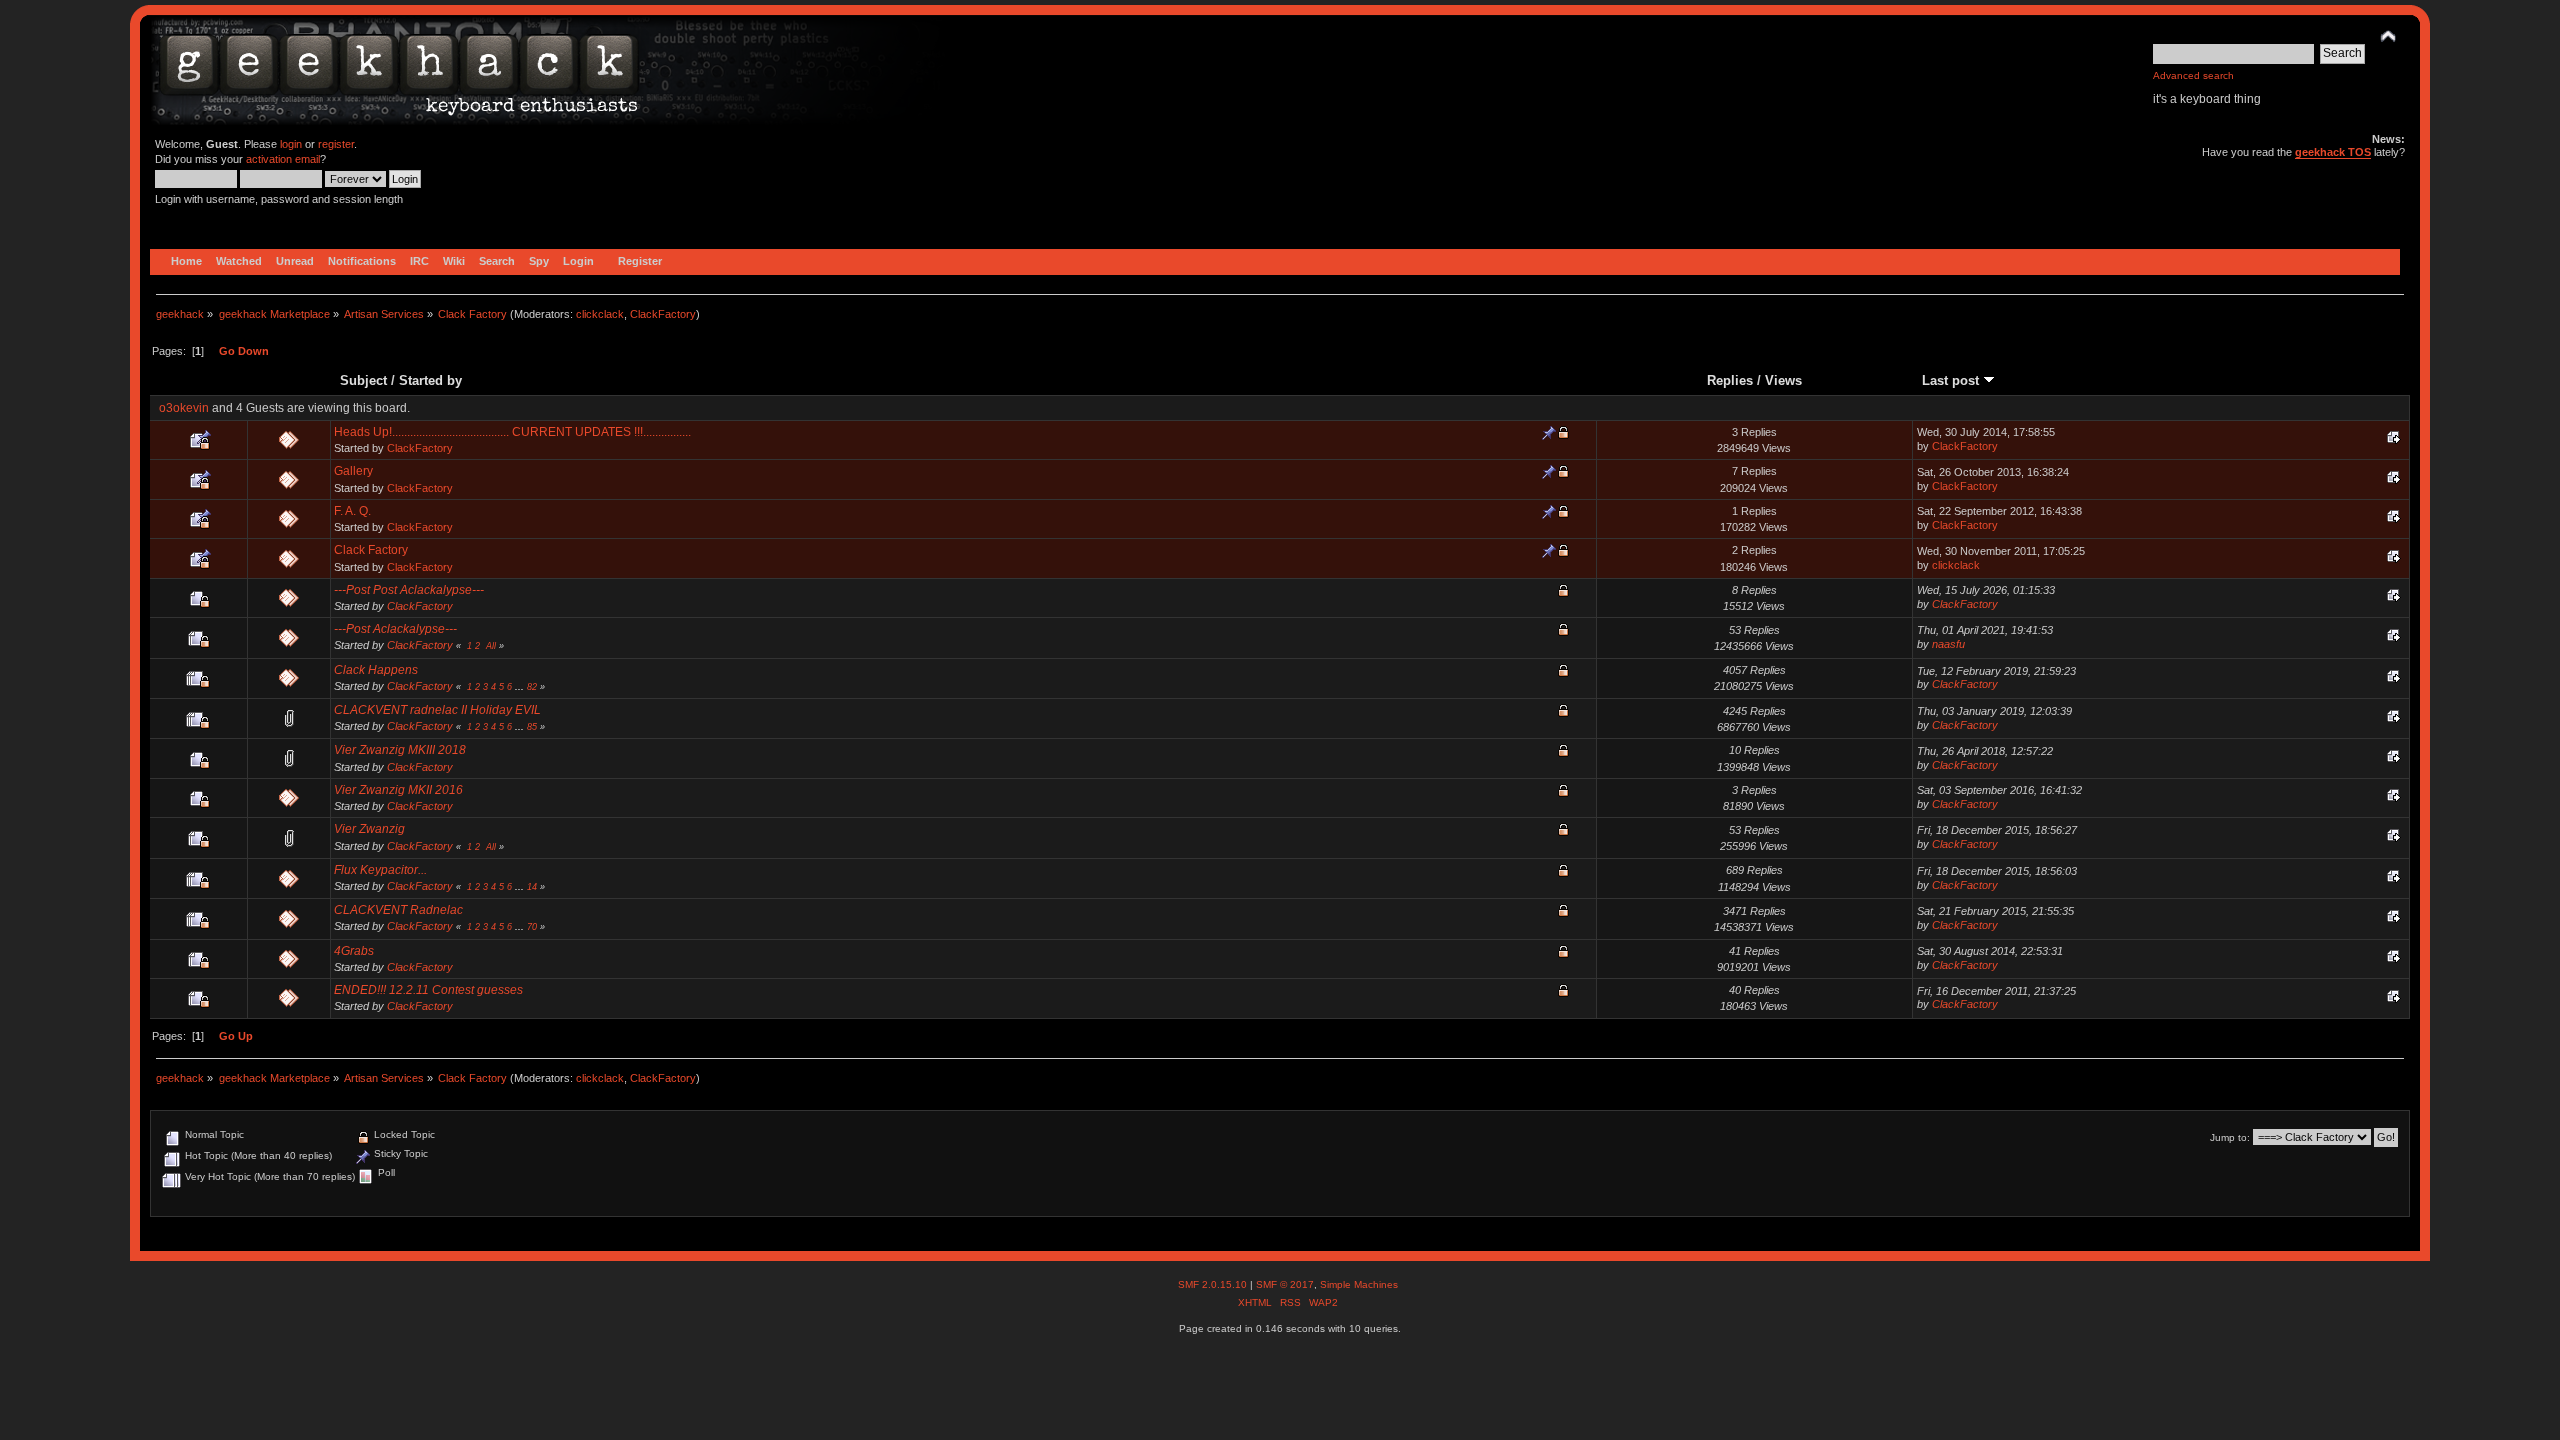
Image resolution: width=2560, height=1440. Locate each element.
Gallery (353, 471)
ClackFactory (663, 314)
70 (532, 927)
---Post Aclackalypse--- (395, 629)
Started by (430, 380)
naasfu (1948, 644)
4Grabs (354, 951)
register (336, 144)
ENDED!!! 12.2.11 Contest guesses (428, 990)
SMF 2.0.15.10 (1214, 1284)
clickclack (600, 314)
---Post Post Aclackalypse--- (409, 590)
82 (532, 687)
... (521, 687)
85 (532, 727)
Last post (1952, 380)
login (291, 144)
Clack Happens (376, 670)
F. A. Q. (352, 511)
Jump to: (2230, 1137)
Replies (1730, 380)
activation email (283, 159)
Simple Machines (1359, 1284)
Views (1783, 380)
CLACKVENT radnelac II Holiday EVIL (437, 710)
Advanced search (2193, 75)
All (491, 646)
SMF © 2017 (1285, 1284)
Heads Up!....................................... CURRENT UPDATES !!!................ (512, 432)
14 (532, 887)
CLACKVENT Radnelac (398, 910)
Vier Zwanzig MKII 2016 (398, 790)
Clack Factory (371, 550)
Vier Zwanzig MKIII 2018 (400, 750)
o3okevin (184, 408)
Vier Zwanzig (369, 829)
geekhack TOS (2333, 152)
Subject (363, 380)
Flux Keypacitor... (380, 870)
